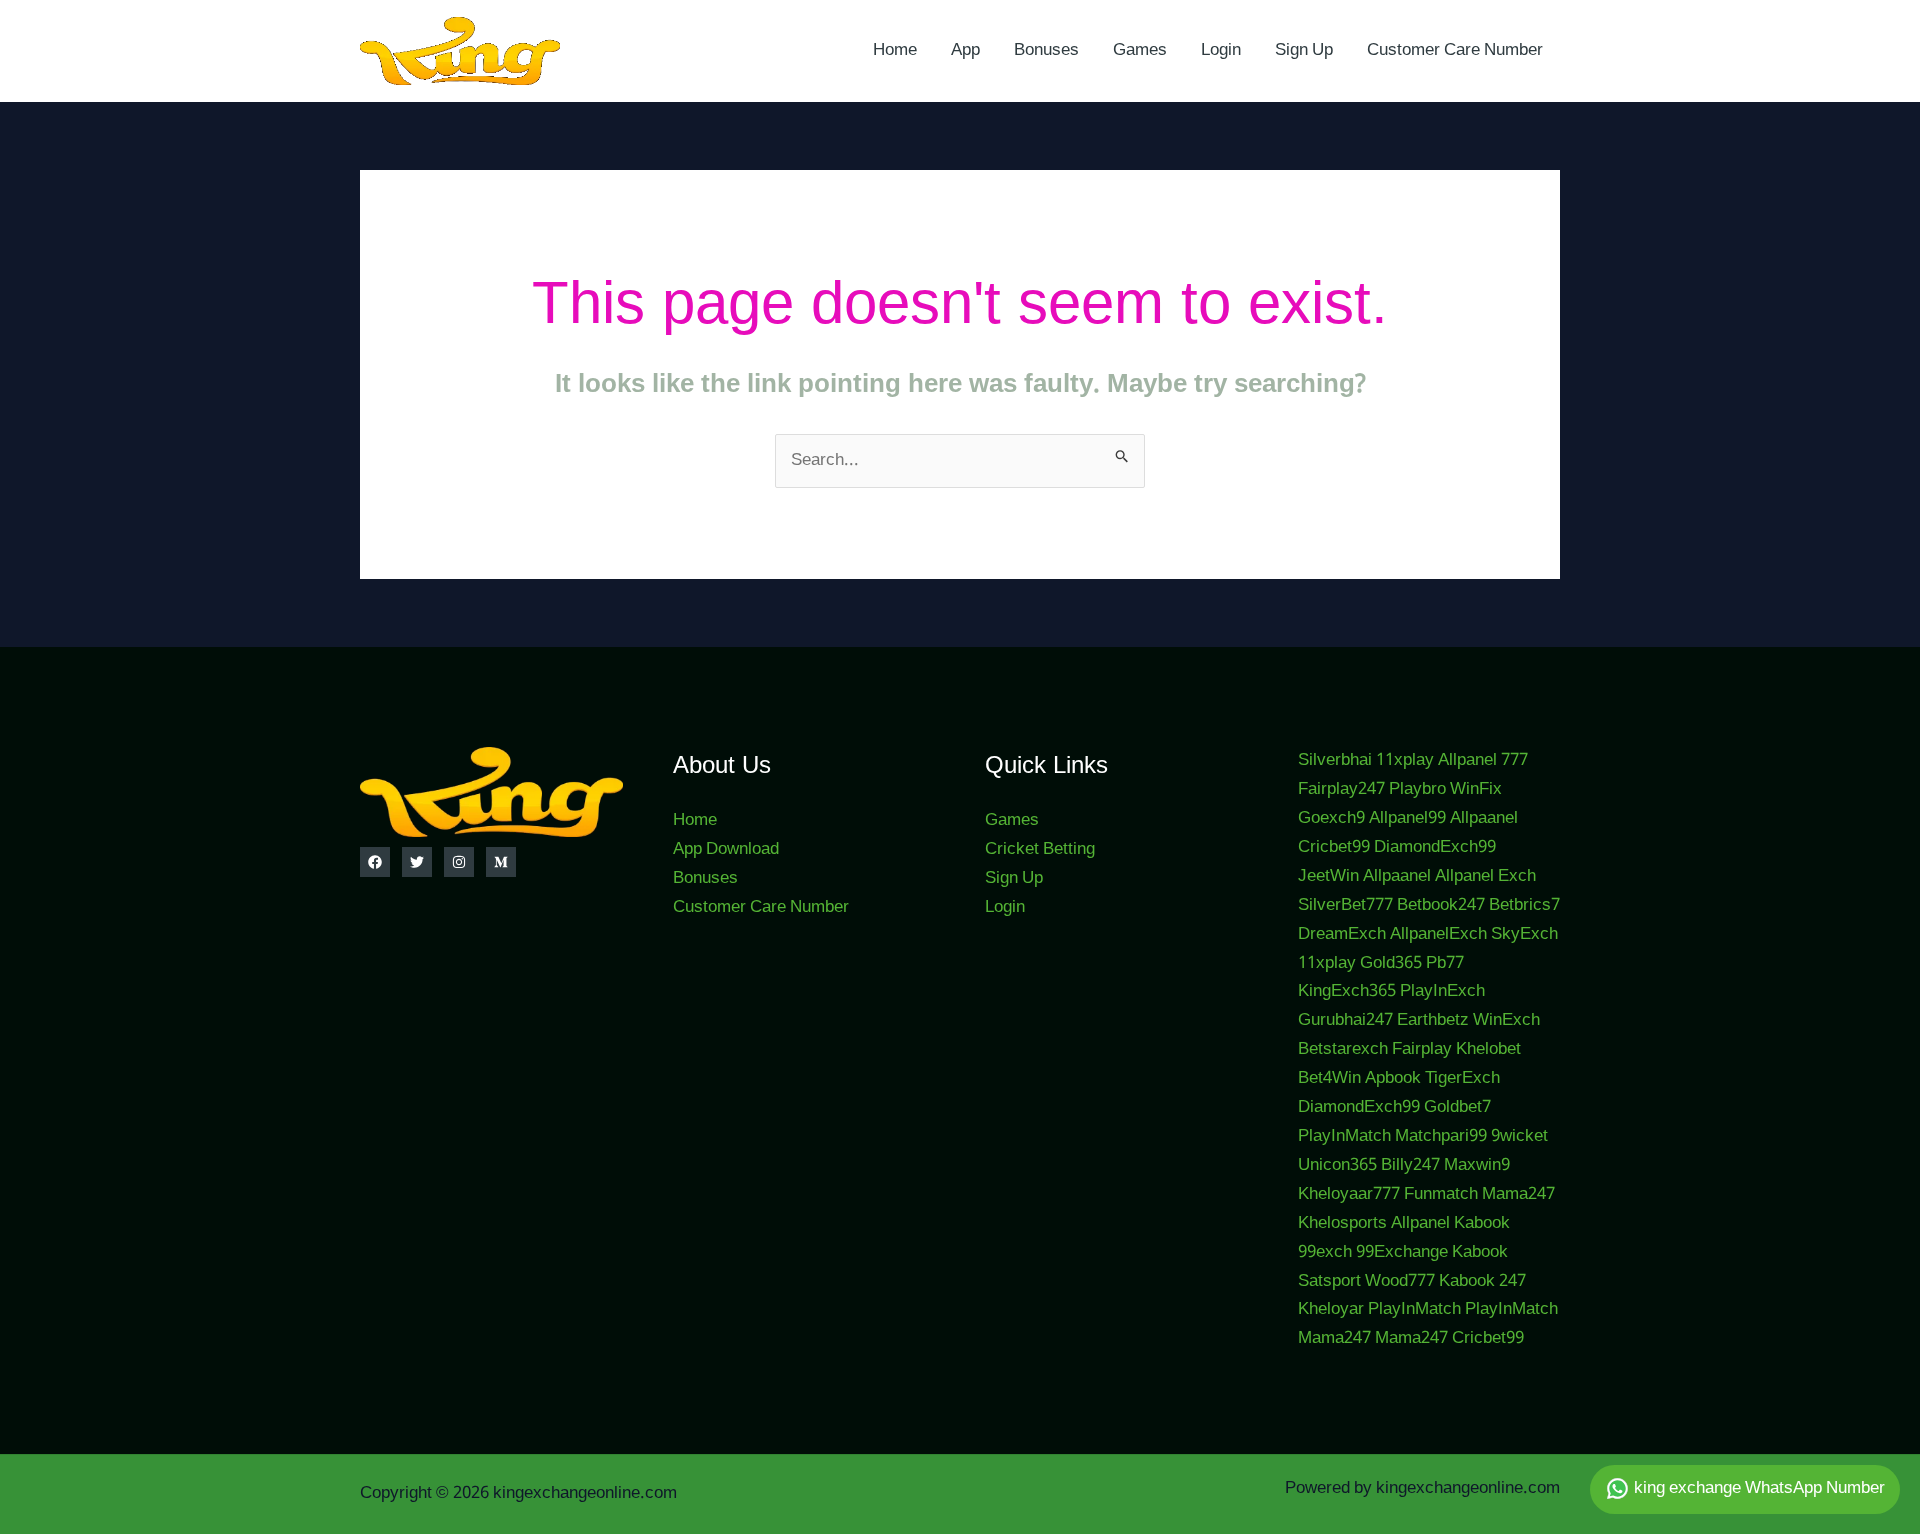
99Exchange (1402, 1252)
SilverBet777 (1345, 905)
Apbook (1393, 1078)
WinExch (1506, 1020)
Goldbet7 (1457, 1107)
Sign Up (1304, 50)
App (965, 50)
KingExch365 (1347, 991)
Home (895, 50)
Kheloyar (1331, 1309)
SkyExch (1524, 934)
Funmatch (1441, 1194)
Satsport (1329, 1281)
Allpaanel (1484, 818)
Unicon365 (1337, 1165)
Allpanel (1420, 1223)
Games (1140, 50)
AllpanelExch (1438, 934)
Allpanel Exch (1485, 876)
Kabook (1482, 1223)
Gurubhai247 (1345, 1020)
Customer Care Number (1455, 50)
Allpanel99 (1407, 818)
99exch (1325, 1252)
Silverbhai (1335, 760)
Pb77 (1445, 963)
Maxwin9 (1477, 1165)
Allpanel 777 (1483, 760)
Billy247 (1410, 1165)
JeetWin (1328, 876)
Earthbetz (1433, 1020)
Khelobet (1488, 1049)
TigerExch (1462, 1078)
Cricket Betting (1040, 849)
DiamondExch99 (1435, 847)
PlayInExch (1442, 991)
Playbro (1417, 789)
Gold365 (1391, 963)
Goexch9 (1331, 818)
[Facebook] (375, 862)
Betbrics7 (1524, 905)
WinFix (1476, 789)
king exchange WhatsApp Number (1757, 1488)
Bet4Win (1329, 1078)
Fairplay (1422, 1049)
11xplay (1405, 760)
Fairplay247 (1341, 789)
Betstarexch (1343, 1049)
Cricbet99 (1334, 847)
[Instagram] (459, 862)
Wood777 (1400, 1281)
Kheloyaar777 (1349, 1194)
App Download (726, 849)
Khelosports (1342, 1223)
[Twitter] (417, 862)
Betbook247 (1441, 905)
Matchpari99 (1441, 1136)
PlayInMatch (1344, 1136)
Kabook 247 (1482, 1281)
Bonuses (1046, 50)
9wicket (1519, 1136)
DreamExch (1342, 934)
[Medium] (501, 862)
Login (1221, 50)
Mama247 (1518, 1194)
